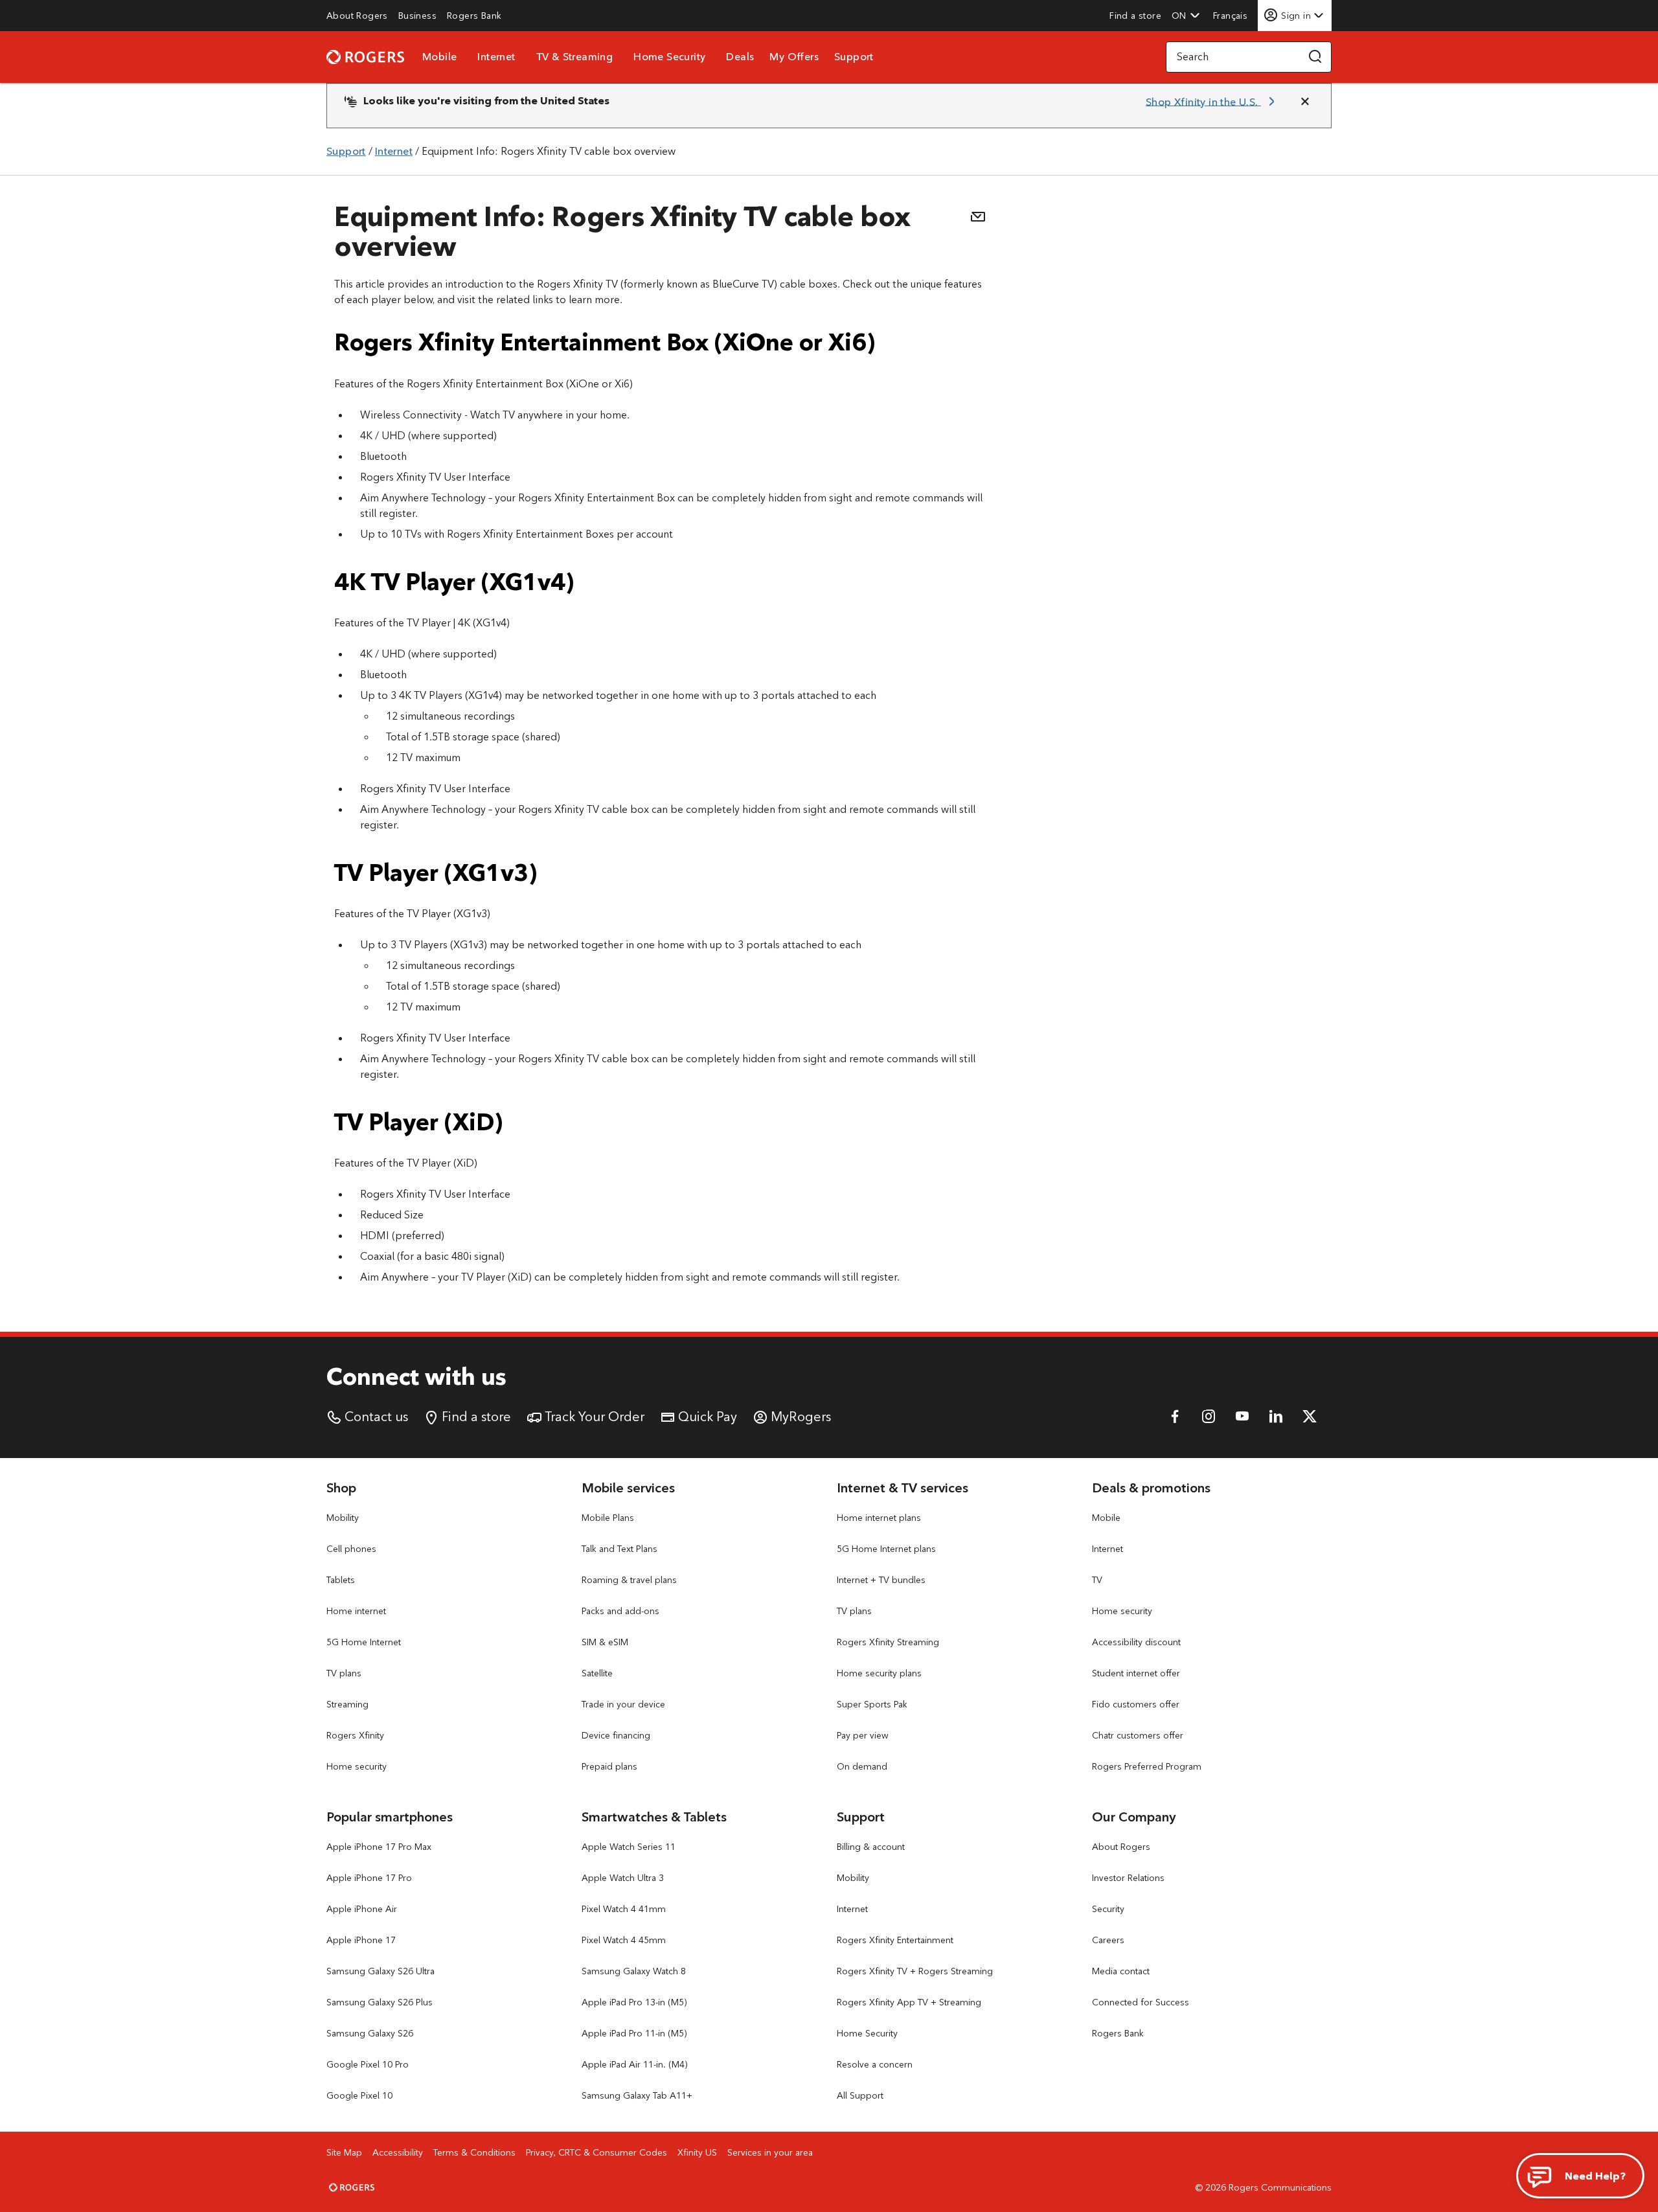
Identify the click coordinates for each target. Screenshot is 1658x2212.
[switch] (1232, 15)
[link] (357, 16)
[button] (1186, 16)
